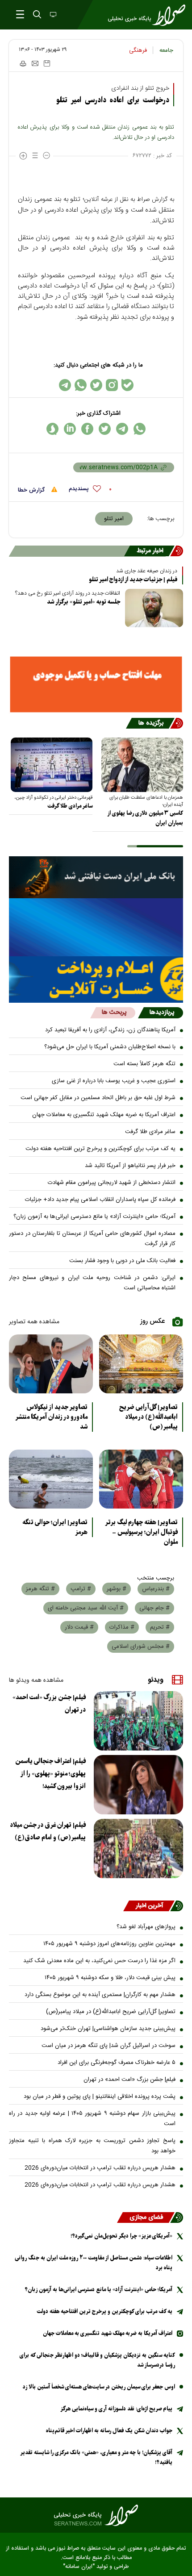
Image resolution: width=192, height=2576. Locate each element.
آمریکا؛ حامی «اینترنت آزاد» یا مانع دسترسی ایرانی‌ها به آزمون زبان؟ (94, 1217)
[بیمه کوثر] (96, 980)
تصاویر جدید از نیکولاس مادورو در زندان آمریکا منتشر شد (51, 1417)
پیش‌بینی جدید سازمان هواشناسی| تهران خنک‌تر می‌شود (108, 2029)
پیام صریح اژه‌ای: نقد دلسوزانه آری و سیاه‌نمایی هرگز (116, 2409)
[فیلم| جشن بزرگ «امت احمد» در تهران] (138, 1721)
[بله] (127, 385)
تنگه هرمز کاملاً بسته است (144, 1064)
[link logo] (96, 2515)
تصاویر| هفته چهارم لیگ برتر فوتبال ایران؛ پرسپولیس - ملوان (141, 1532)
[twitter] (105, 429)
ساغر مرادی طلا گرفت (70, 806)
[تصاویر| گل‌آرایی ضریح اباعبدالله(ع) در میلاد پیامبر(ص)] (141, 1364)
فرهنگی (138, 50)
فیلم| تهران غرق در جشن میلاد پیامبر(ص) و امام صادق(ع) (48, 1831)
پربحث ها (114, 1013)
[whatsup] (140, 429)
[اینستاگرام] (112, 385)
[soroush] (52, 429)
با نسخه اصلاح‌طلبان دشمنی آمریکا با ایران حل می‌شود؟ (110, 1047)
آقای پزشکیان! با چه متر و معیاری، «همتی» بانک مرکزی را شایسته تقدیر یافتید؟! (96, 2457)
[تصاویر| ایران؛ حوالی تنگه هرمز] (51, 1479)
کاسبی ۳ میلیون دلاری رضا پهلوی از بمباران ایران (145, 818)
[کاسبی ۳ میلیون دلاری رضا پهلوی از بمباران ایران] (142, 765)
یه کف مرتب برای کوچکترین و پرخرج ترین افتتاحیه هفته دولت (100, 1149)
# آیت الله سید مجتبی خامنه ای (86, 1608)
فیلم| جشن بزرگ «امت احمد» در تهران (49, 1704)
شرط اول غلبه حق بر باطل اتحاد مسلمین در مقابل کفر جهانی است (98, 1098)
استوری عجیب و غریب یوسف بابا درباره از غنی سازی (114, 1081)
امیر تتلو (114, 519)
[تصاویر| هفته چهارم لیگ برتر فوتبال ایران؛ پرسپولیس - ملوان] (141, 1479)
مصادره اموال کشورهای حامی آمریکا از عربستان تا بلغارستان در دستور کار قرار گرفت (92, 1239)
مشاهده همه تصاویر (34, 1322)
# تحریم (160, 1627)
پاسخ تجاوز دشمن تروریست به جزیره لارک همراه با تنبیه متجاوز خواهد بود (92, 2146)
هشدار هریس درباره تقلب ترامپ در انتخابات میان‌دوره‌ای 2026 (100, 2168)
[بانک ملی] (96, 877)
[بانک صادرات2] (96, 927)
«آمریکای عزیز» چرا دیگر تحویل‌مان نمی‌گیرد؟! (121, 2236)
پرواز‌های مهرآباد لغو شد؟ (146, 1927)
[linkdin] (70, 429)
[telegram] (122, 429)
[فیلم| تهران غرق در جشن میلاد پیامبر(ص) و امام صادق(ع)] (138, 1849)
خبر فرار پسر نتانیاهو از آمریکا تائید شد (130, 1166)
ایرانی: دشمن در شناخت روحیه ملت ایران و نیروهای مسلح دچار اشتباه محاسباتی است (92, 1283)
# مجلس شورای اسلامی (141, 1646)
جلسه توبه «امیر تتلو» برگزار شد (83, 602)
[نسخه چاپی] (23, 63)
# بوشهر (117, 1589)
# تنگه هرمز (40, 1589)
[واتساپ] (81, 385)
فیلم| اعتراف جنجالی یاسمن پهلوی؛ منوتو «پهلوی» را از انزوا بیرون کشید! (50, 1774)
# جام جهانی (154, 1608)
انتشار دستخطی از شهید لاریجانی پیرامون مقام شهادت (112, 1183)
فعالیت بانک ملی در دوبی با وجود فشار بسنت (122, 1261)
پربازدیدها (162, 1013)
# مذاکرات (122, 1627)
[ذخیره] (47, 63)
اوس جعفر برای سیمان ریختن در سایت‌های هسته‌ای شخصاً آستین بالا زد (99, 2387)
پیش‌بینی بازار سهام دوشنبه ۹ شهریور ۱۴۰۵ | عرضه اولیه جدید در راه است (92, 2119)
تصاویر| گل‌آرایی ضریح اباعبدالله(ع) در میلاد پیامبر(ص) (148, 1417)
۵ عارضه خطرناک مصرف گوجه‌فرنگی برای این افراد (117, 2063)
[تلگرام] (65, 385)
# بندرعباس (156, 1589)
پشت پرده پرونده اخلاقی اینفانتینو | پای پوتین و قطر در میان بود (100, 2097)
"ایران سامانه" (79, 2567)
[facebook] (87, 429)
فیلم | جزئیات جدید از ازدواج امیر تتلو (133, 580)
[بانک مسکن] (96, 684)
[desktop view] (52, 15)
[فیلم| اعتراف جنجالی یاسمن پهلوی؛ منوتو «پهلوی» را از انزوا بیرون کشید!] (138, 1785)
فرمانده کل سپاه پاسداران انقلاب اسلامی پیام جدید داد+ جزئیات (100, 1200)
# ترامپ (81, 1589)
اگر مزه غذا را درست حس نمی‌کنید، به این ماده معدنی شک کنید (99, 1961)
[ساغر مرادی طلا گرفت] (52, 765)
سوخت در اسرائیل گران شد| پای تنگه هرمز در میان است (109, 2046)
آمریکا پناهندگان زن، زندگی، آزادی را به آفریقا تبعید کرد (110, 1030)
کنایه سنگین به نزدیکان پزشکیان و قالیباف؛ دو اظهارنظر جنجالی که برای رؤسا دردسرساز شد (97, 2360)
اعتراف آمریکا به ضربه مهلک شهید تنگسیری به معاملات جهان (104, 1115)
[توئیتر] (96, 385)
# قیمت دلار (79, 1627)
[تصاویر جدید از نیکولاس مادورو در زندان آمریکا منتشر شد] (51, 1364)
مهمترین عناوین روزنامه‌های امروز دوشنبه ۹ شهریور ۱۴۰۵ (109, 1944)
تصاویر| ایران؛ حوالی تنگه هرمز (55, 1527)
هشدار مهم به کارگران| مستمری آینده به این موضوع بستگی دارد (100, 1995)
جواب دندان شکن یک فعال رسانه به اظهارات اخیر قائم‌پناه (109, 2431)
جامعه (166, 50)
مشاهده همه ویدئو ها (36, 1680)
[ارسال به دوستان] (35, 63)
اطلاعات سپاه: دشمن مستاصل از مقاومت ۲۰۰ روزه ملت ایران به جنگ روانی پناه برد (94, 2263)
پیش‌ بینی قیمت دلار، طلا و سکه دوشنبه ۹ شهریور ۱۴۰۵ (110, 1978)
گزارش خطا (32, 490)
